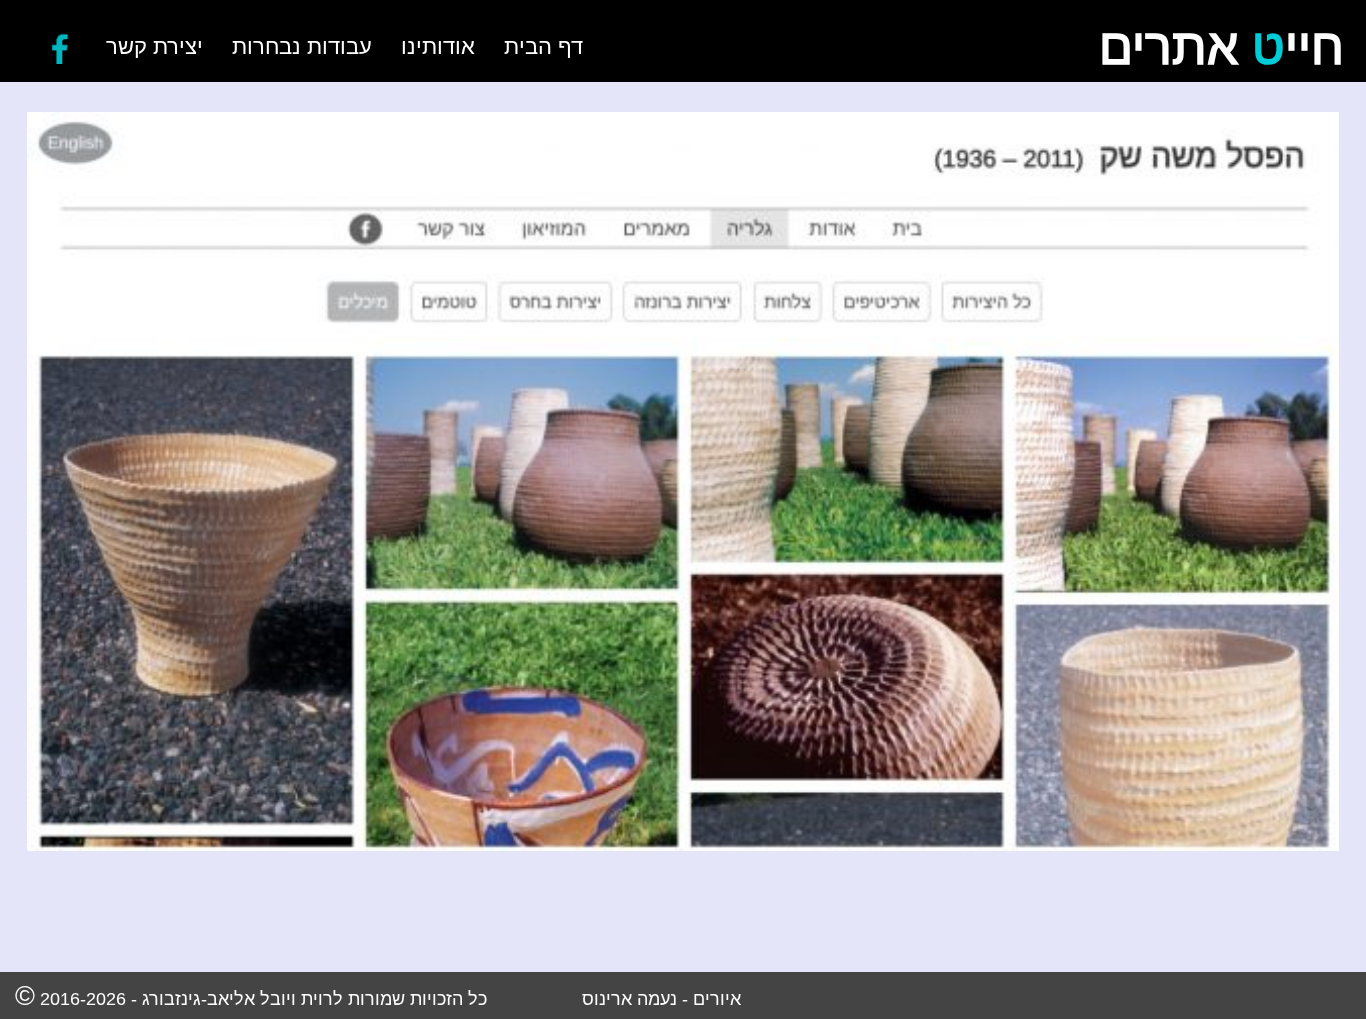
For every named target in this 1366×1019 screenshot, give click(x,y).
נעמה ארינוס (629, 998)
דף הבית (543, 46)
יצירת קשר (154, 46)
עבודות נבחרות (302, 46)
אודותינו (438, 46)
